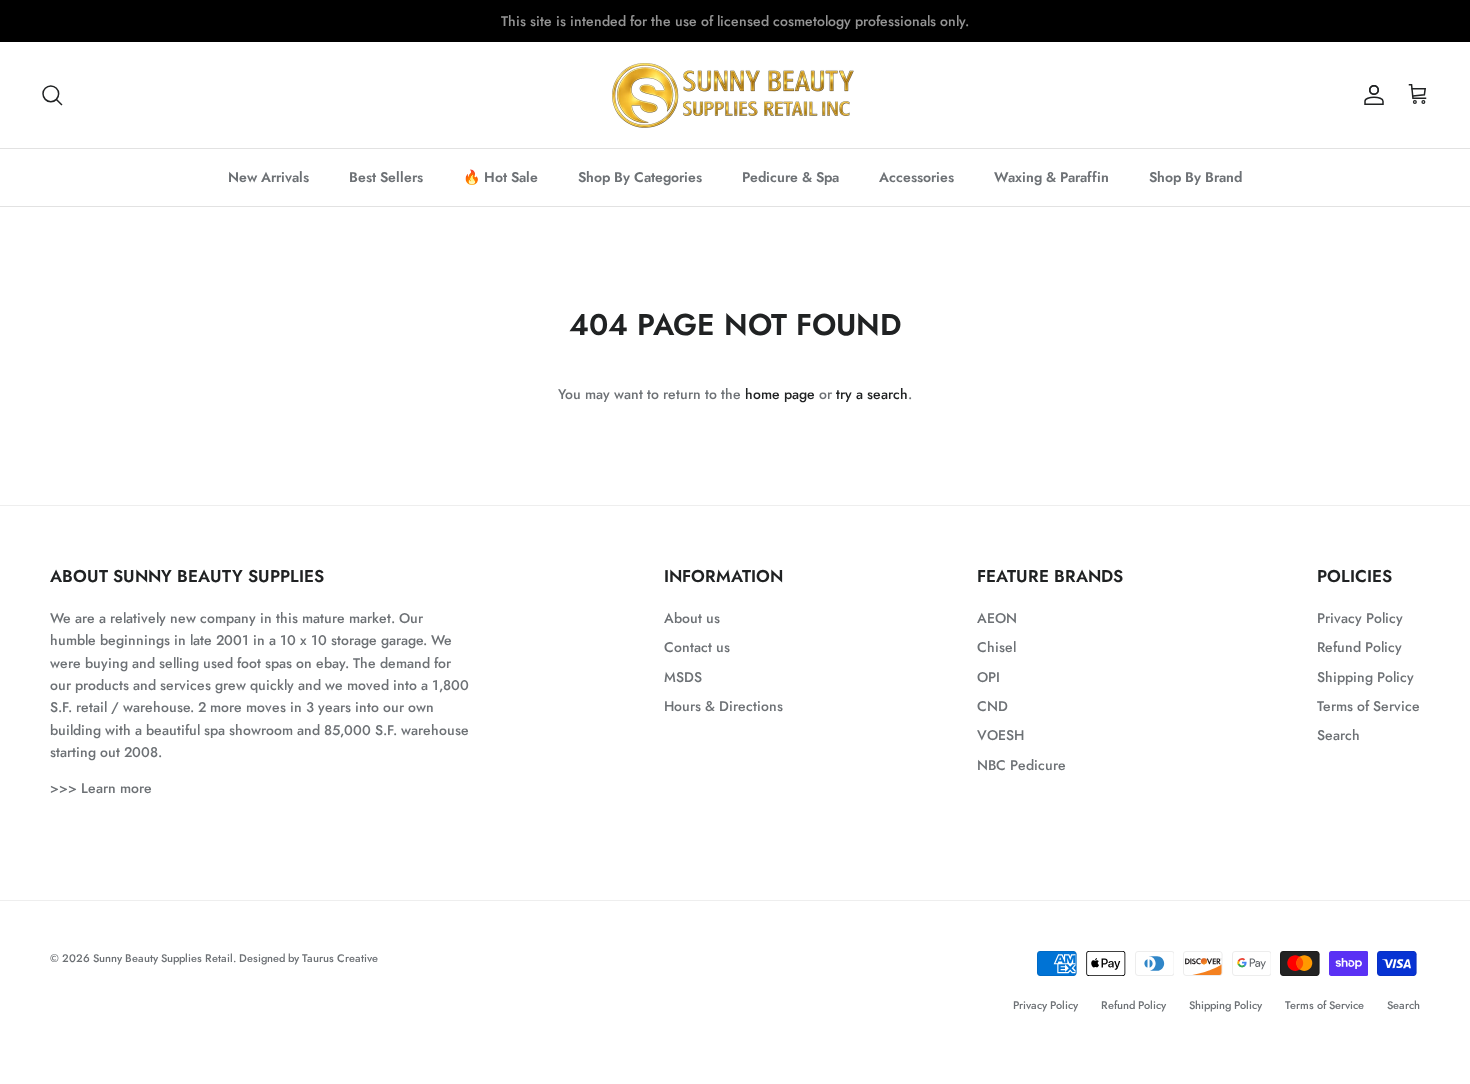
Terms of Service (1368, 706)
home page (780, 394)
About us (692, 618)
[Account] (1370, 95)
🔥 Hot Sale (500, 177)
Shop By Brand (1195, 177)
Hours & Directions (723, 706)
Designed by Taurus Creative (308, 958)
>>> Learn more (101, 788)
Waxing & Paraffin (1051, 177)
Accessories (916, 177)
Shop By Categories (640, 177)
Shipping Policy (1365, 677)
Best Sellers (386, 177)
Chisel (996, 647)
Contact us (697, 647)
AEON (997, 618)
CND (992, 706)
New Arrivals (268, 177)
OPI (988, 677)
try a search (872, 394)
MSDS (683, 677)
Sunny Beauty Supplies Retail (163, 958)
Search (1338, 735)
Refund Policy (1359, 647)
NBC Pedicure (1021, 765)
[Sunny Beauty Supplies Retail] (735, 95)
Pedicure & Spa (790, 177)
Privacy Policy (1360, 618)
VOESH (1000, 735)
